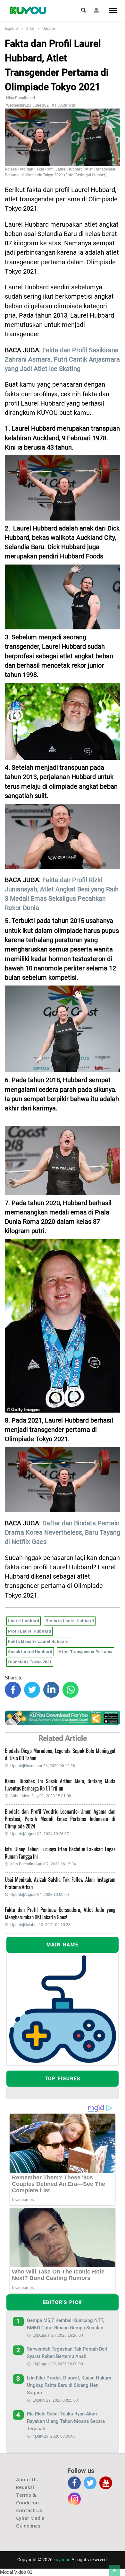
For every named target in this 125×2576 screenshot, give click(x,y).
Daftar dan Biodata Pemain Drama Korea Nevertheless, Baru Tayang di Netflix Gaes (63, 1533)
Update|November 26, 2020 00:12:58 (43, 1766)
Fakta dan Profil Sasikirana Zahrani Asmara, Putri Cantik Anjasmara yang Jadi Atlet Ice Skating (62, 360)
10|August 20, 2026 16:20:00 (58, 2335)
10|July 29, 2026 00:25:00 (55, 2400)
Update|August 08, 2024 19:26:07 (40, 1834)
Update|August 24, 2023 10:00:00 (40, 1895)
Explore (11, 29)
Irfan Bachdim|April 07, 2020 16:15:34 (43, 1864)
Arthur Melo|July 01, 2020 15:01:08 (41, 1796)
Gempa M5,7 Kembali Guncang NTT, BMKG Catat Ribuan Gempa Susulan (65, 2324)
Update (49, 29)
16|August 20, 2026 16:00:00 (58, 2364)
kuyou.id (62, 2560)
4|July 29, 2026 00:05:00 (54, 2436)
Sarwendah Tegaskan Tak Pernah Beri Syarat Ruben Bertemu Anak (67, 2353)
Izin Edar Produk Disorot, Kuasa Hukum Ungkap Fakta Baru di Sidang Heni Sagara (69, 2385)
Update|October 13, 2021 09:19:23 (40, 1925)
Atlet (30, 29)
